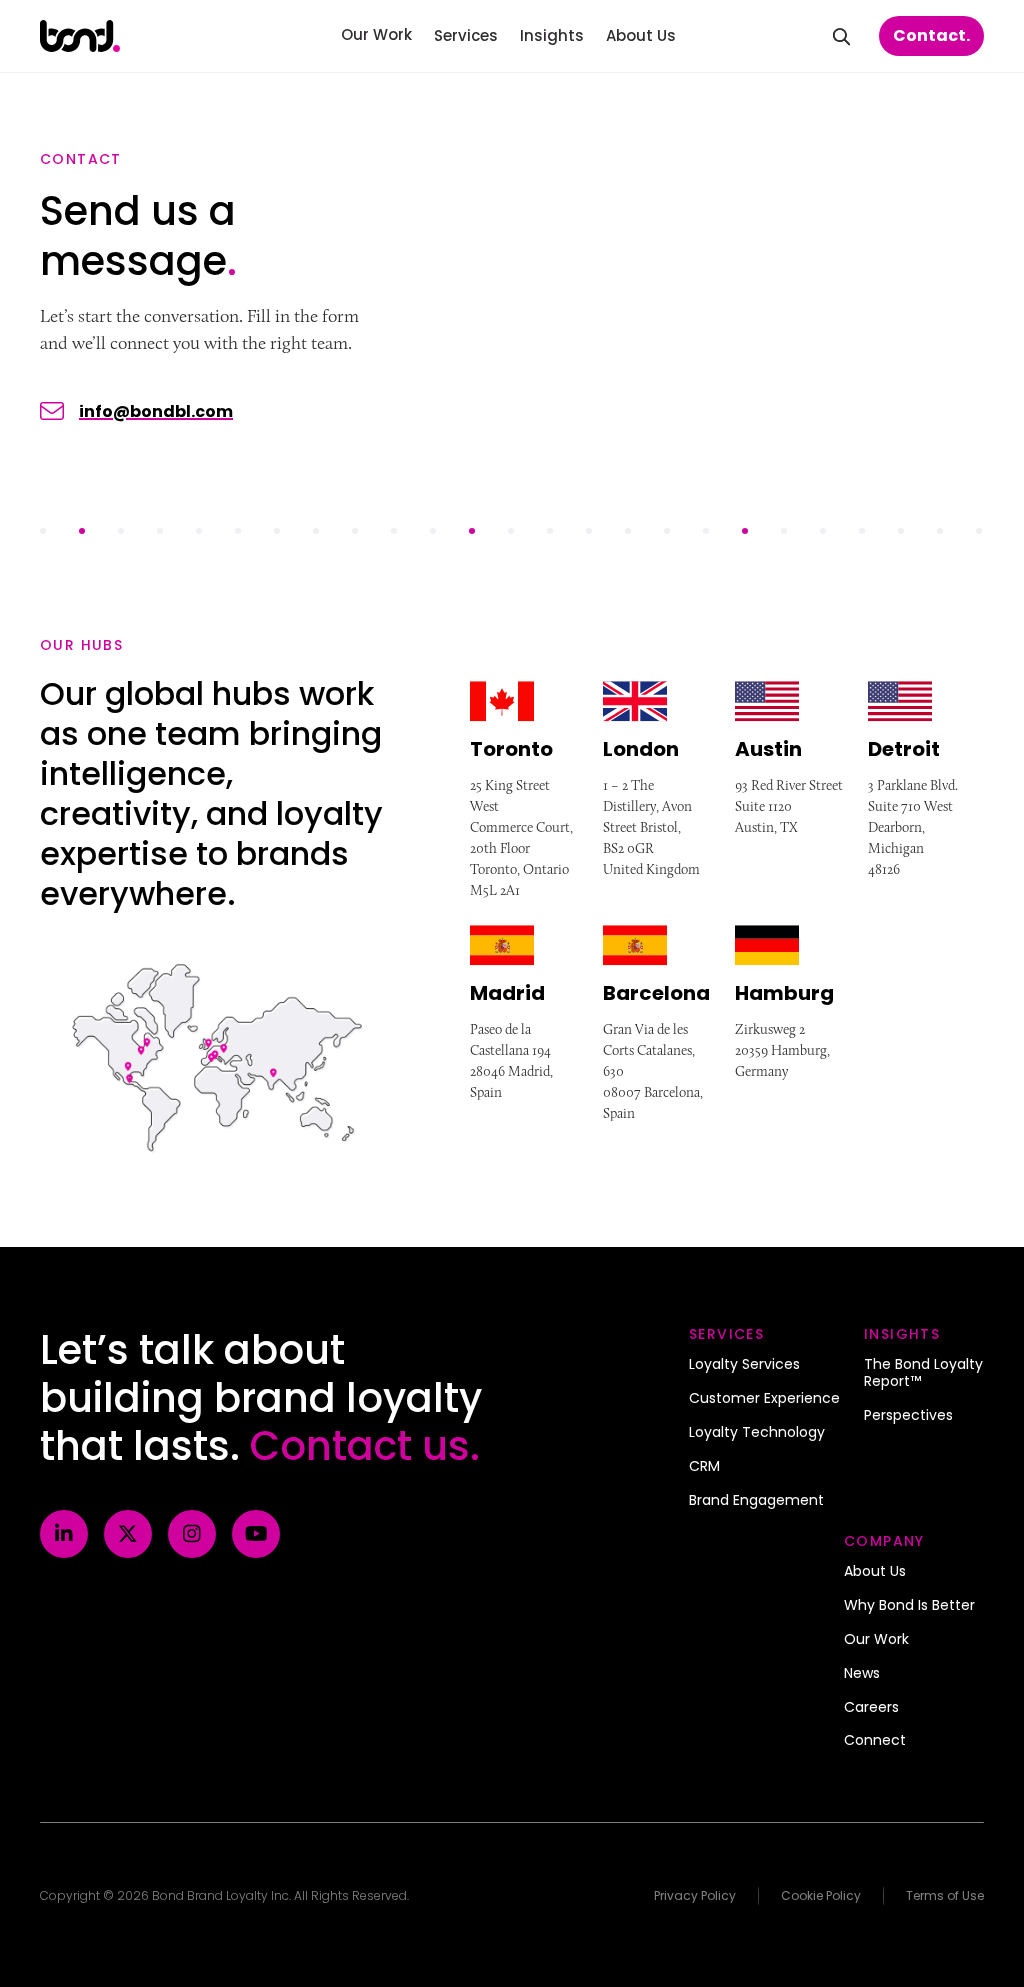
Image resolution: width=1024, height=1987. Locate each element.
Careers (871, 1708)
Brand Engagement (756, 1501)
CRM (704, 1467)
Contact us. (365, 1446)
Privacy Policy (695, 1895)
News (862, 1674)
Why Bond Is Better (909, 1606)
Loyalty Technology (757, 1433)
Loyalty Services (744, 1365)
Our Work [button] (376, 34)
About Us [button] (641, 35)
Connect (875, 1741)
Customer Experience (764, 1399)
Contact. (931, 35)
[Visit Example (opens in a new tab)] (64, 1534)
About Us (875, 1572)
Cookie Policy (821, 1895)
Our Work (876, 1640)
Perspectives (908, 1416)
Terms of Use (945, 1895)
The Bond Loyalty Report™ (923, 1373)
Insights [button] (552, 35)
